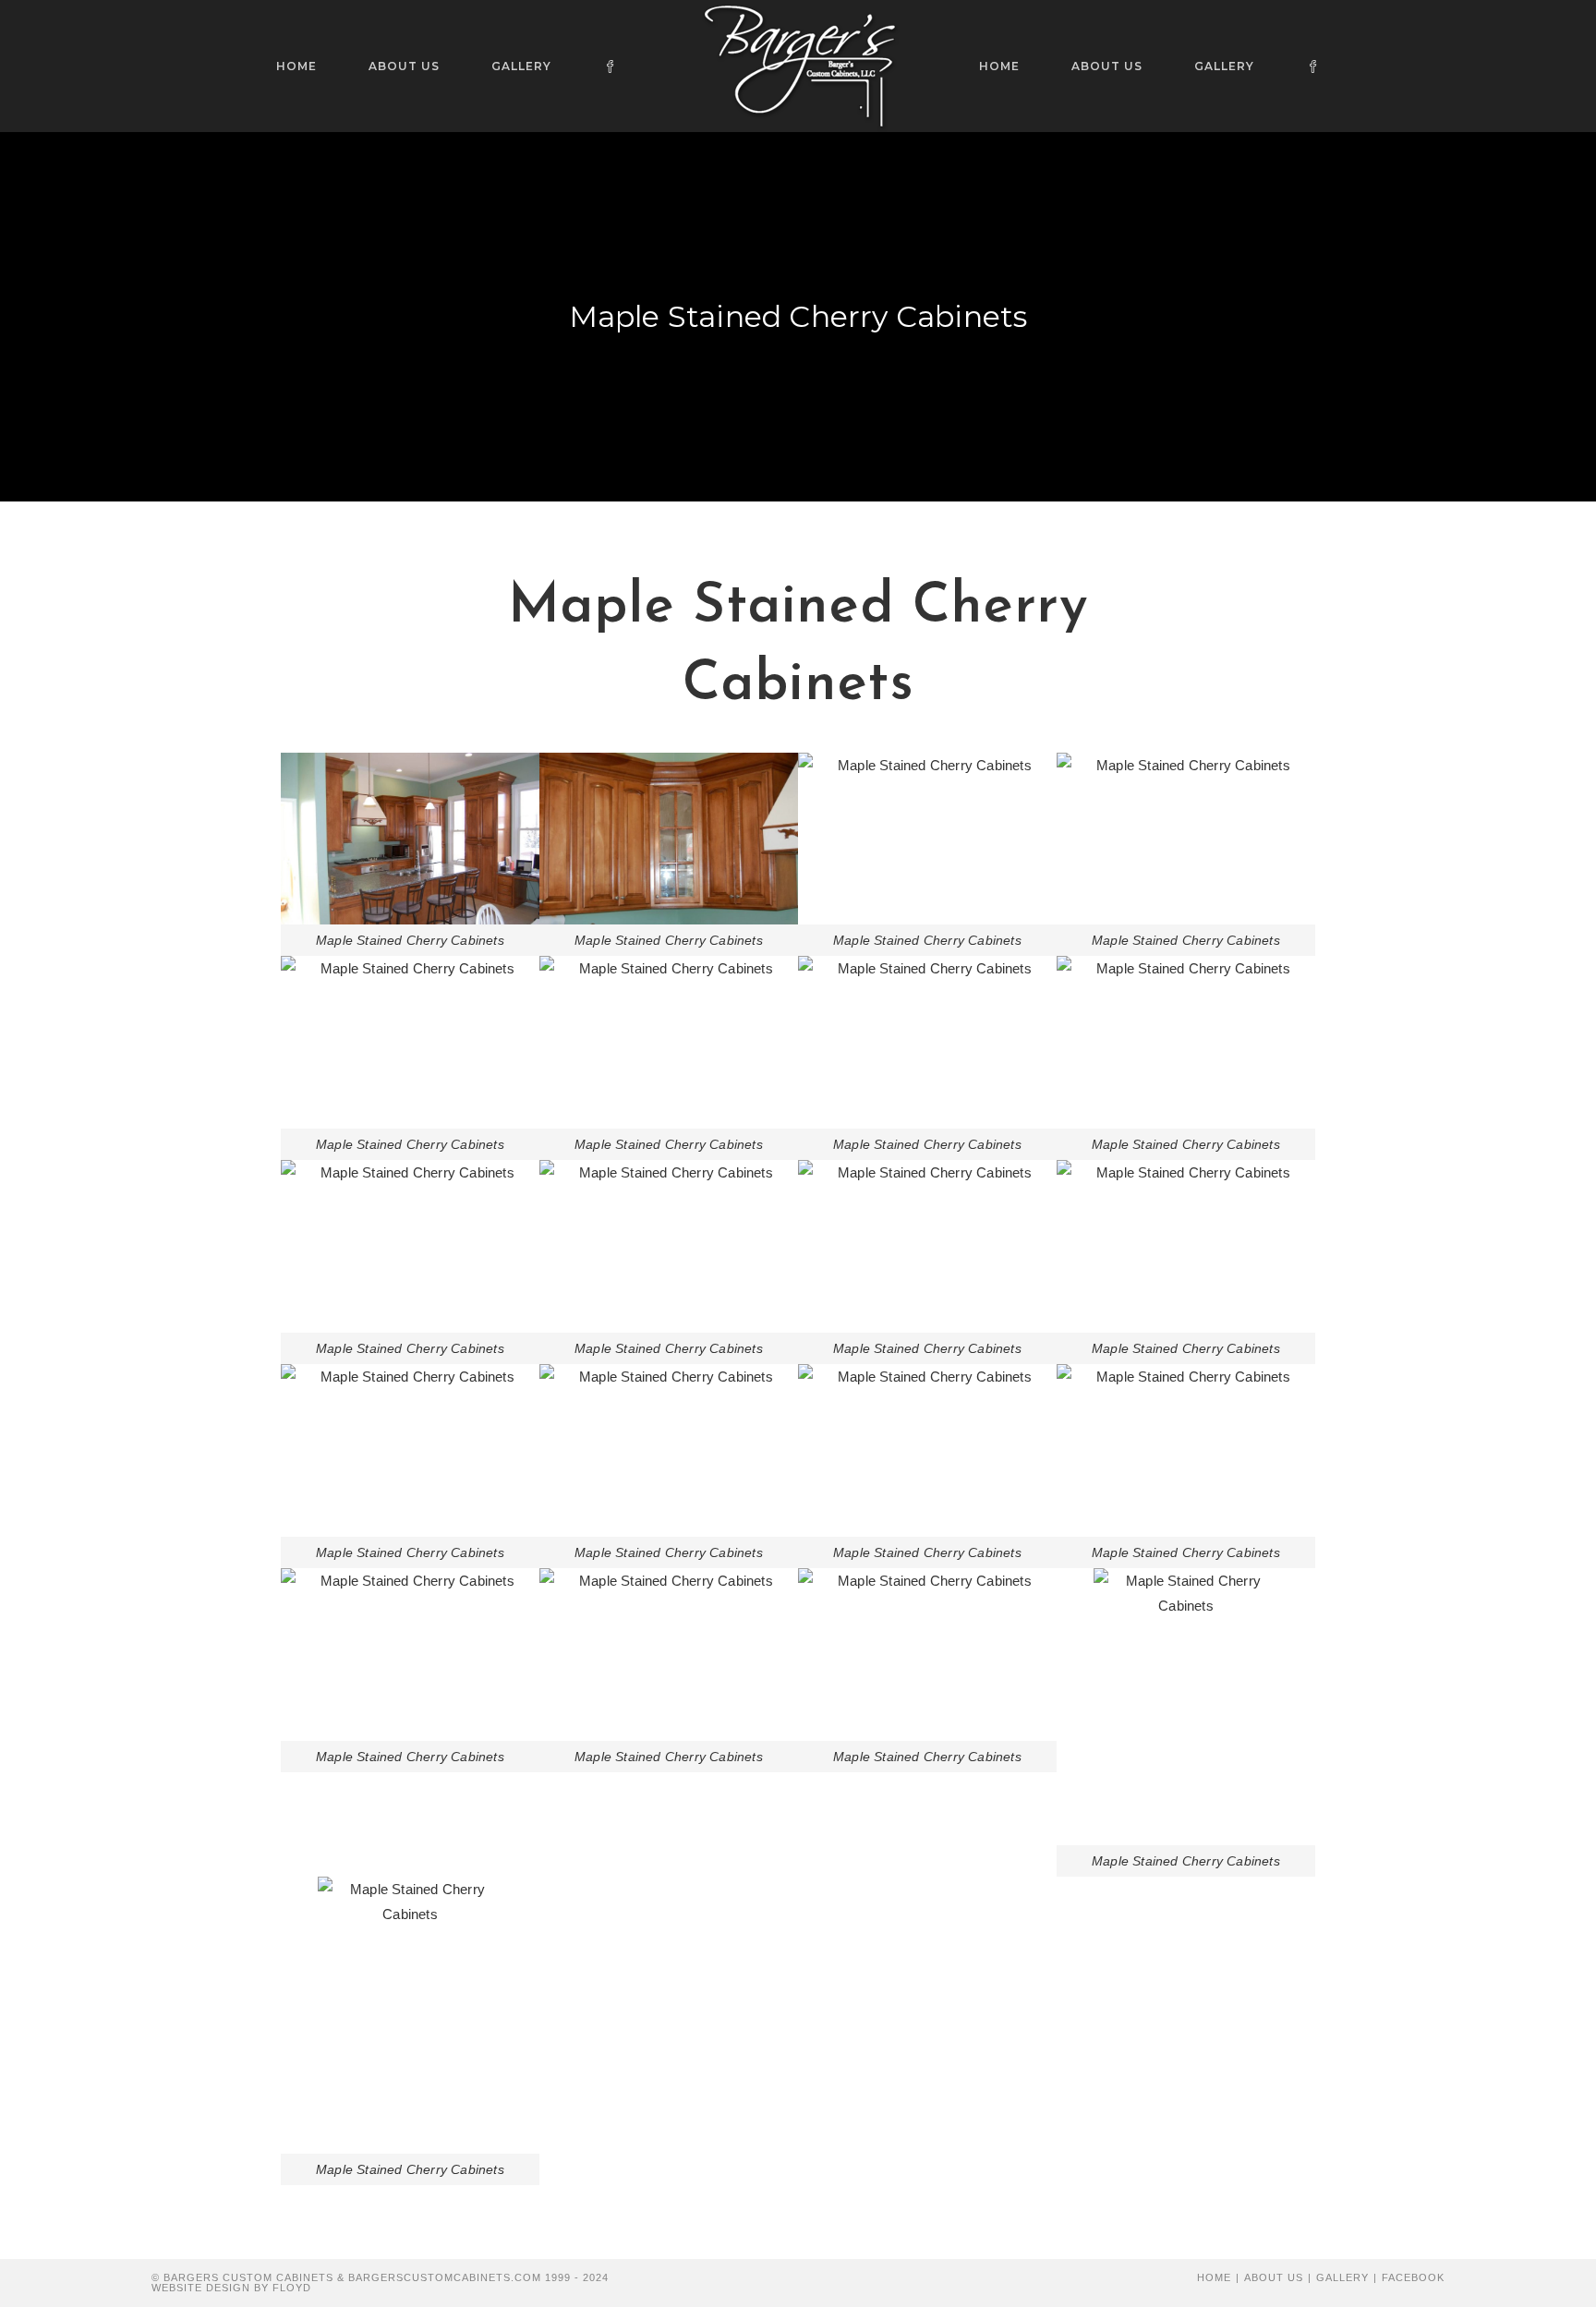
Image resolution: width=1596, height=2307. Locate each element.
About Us (1274, 2277)
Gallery (1342, 2277)
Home (1214, 2277)
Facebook (1413, 2277)
